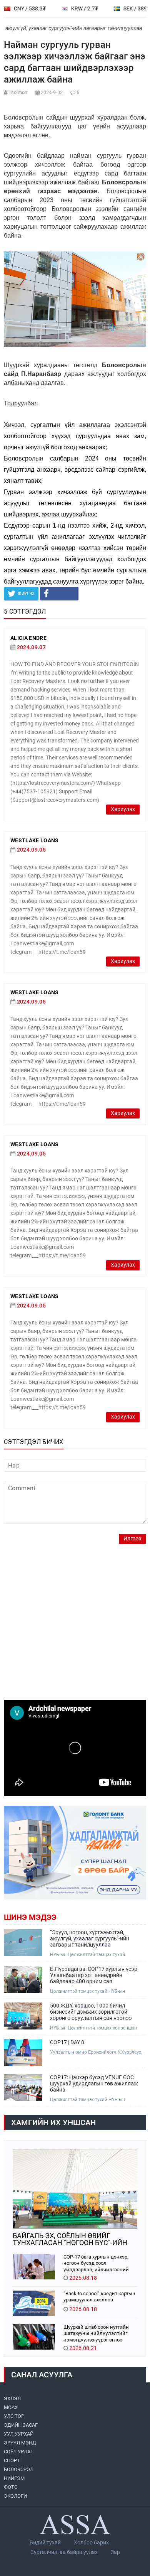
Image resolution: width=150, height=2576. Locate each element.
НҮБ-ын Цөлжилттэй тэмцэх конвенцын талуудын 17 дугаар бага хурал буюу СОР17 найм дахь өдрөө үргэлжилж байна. (97, 2028)
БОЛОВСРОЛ (19, 2469)
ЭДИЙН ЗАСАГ (21, 2425)
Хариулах (123, 809)
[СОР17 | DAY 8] (23, 2053)
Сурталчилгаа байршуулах (64, 2552)
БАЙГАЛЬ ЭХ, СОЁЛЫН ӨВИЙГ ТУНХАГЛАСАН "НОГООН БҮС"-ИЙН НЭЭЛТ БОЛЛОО (70, 2239)
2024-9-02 (52, 92)
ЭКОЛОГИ (15, 2496)
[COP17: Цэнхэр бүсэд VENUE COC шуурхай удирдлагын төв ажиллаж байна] (23, 2088)
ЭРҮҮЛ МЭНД (20, 2443)
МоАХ (11, 2407)
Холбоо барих (91, 2542)
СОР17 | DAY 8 (67, 2042)
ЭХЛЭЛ (12, 2398)
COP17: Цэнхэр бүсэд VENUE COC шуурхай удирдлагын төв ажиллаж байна (94, 2083)
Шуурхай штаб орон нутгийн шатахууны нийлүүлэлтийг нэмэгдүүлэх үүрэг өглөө (96, 2333)
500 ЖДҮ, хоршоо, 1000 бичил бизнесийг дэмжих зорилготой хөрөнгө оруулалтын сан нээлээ (91, 2012)
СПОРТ (12, 2460)
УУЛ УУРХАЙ (19, 2434)
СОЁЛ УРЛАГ (18, 2452)
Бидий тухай (45, 2542)
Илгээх (132, 1539)
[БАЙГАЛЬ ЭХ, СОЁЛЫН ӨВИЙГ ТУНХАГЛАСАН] (75, 2189)
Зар (115, 2552)
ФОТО (11, 2487)
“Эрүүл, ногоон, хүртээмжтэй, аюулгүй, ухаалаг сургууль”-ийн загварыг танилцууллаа (90, 1938)
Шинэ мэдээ (30, 1917)
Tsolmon (18, 92)
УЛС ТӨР (14, 2416)
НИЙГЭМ (14, 2478)
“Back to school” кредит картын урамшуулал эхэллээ (99, 2297)
